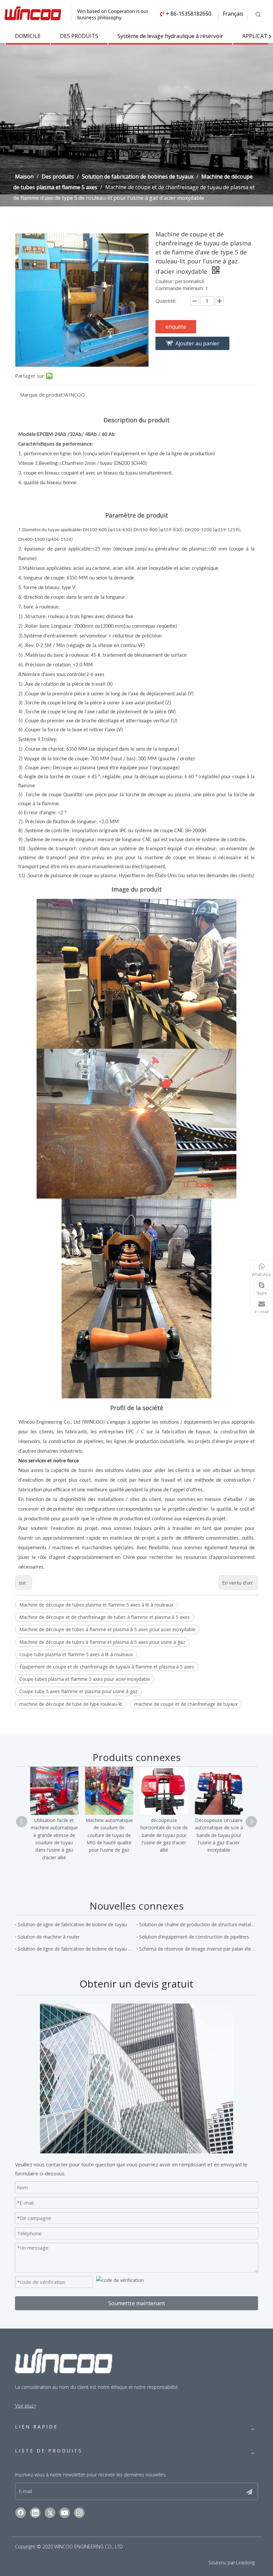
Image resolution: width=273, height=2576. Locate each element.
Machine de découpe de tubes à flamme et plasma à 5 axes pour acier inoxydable (107, 1629)
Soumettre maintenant (137, 2303)
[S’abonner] (249, 2491)
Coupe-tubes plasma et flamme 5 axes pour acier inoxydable (85, 1679)
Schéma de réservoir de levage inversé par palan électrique (197, 1949)
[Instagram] (79, 2513)
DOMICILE (28, 36)
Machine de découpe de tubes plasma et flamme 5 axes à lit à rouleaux (96, 1605)
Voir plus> (26, 2406)
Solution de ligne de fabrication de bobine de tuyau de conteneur (76, 1949)
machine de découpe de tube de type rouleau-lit (71, 1704)
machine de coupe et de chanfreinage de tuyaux (186, 1704)
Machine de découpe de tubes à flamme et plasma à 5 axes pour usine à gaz (102, 1642)
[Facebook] (21, 2513)
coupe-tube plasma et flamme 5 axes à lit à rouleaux (76, 1654)
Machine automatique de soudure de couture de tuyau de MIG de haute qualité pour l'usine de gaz (109, 1835)
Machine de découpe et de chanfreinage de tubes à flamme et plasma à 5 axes (105, 1617)
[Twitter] (50, 2513)
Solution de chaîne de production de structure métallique (197, 1924)
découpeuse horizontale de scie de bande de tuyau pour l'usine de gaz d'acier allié (164, 1835)
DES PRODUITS (79, 36)
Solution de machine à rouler (49, 1937)
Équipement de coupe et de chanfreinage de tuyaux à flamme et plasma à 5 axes (107, 1667)
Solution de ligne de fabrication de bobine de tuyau (72, 1924)
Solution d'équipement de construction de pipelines (194, 1937)
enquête (176, 327)
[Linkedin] (35, 2513)
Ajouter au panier (197, 343)
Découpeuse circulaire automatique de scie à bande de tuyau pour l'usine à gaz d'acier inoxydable (219, 1835)
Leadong (245, 2563)
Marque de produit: (42, 395)
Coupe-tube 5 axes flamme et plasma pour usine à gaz (78, 1691)
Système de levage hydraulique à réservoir (170, 36)
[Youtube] (65, 2513)
